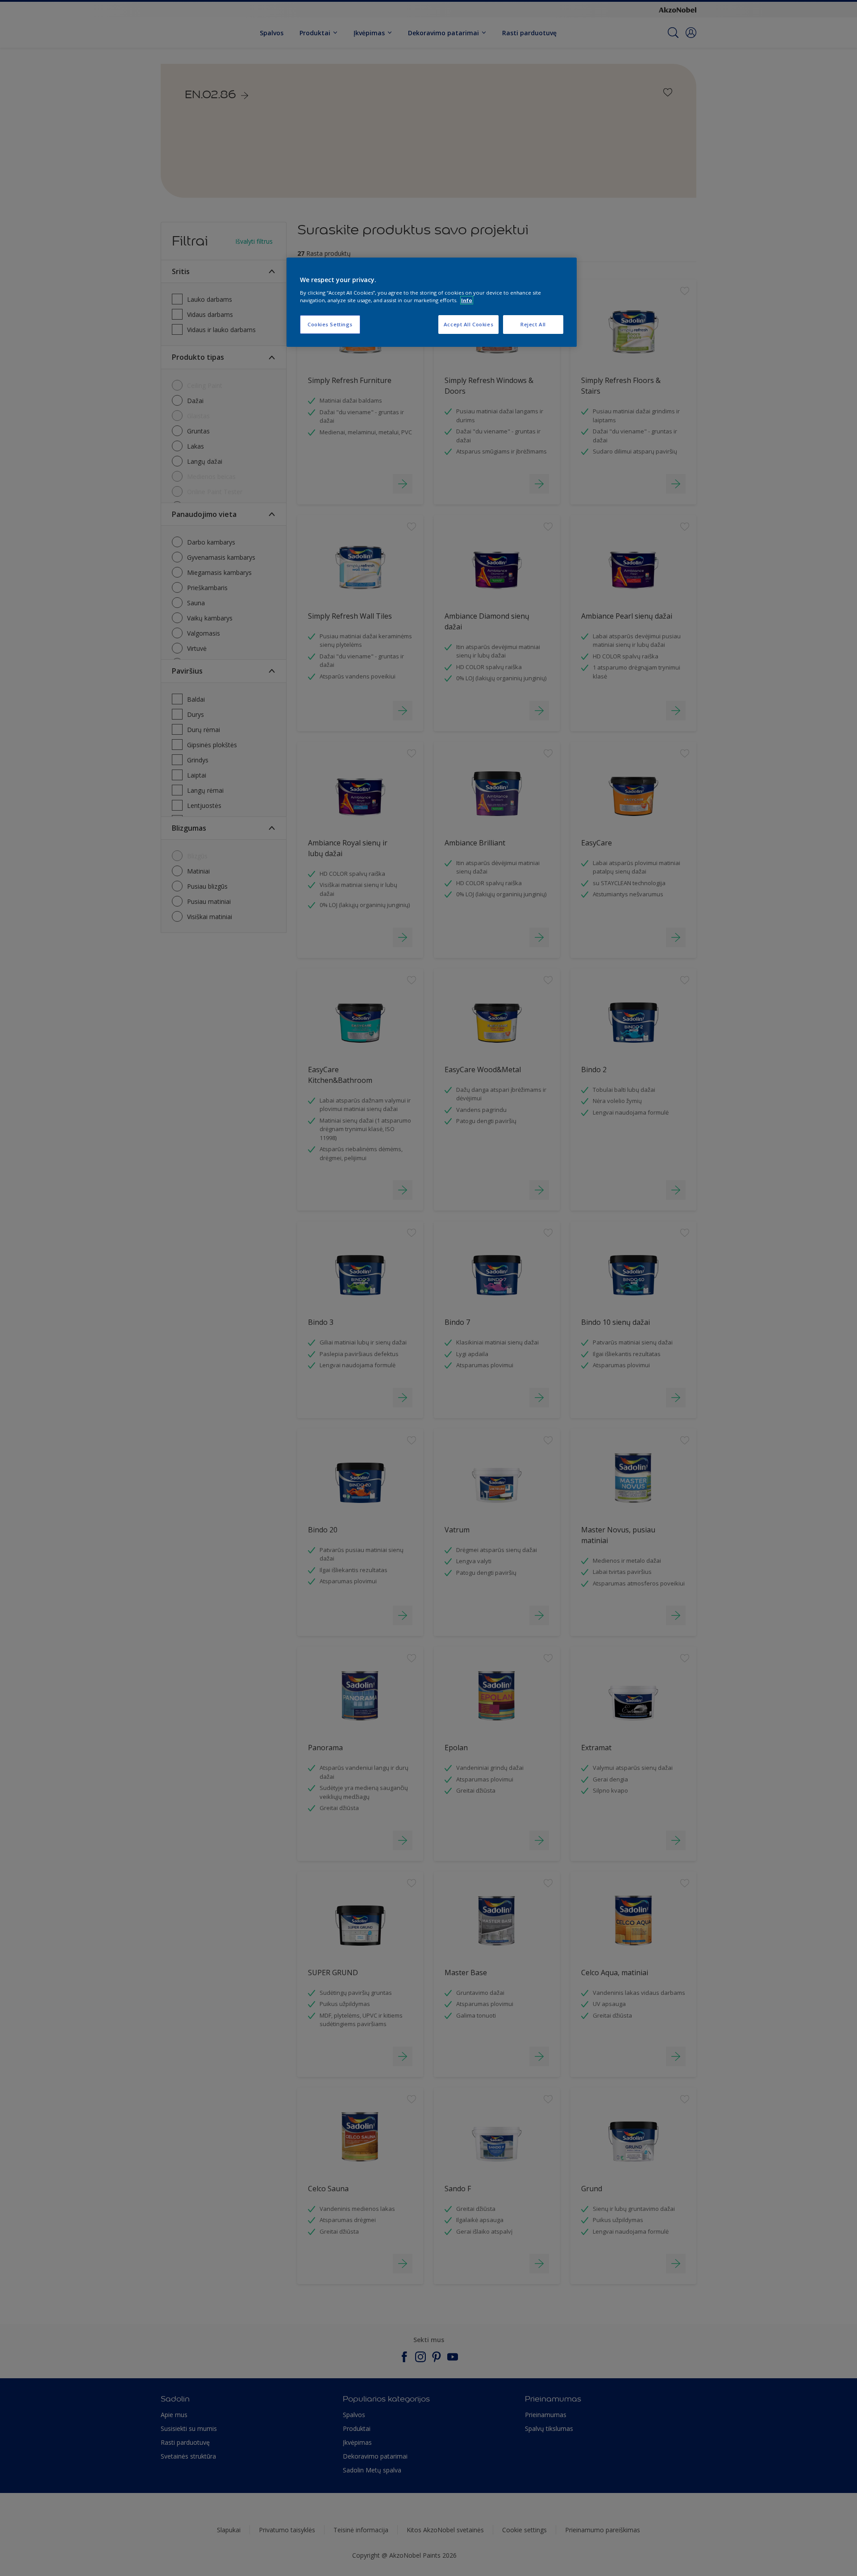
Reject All (533, 324)
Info (467, 300)
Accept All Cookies (468, 324)
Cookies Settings (330, 324)
